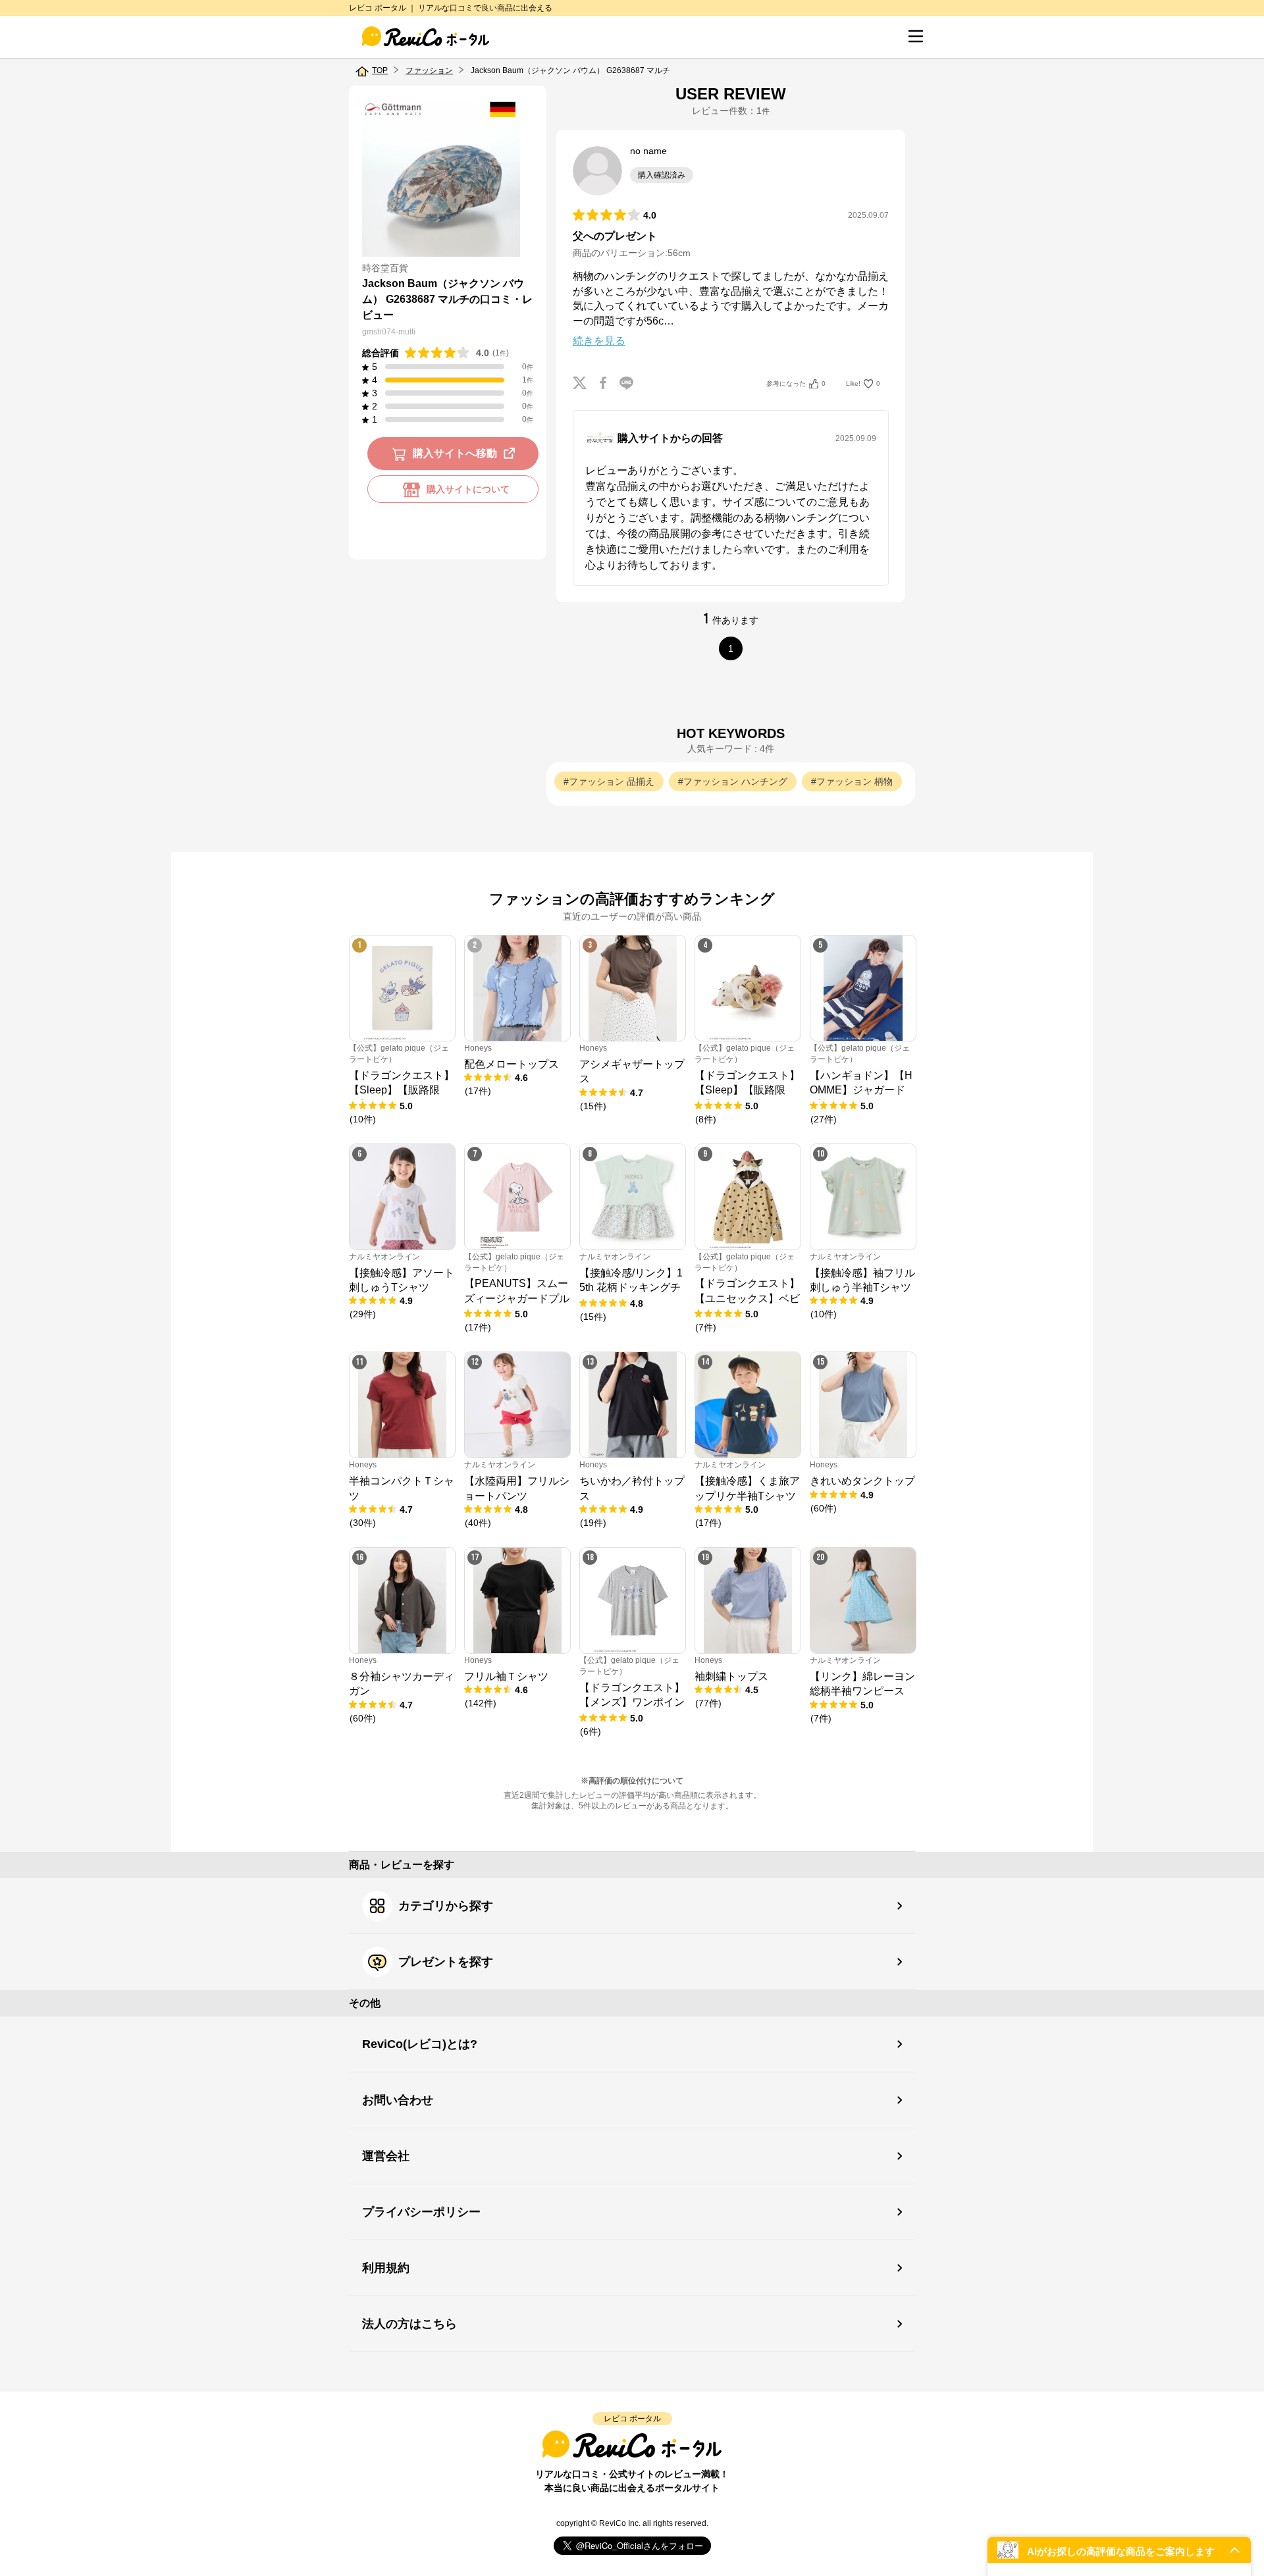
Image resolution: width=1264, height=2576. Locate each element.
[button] (1119, 2550)
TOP (380, 70)
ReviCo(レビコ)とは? (420, 2044)
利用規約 (386, 2268)
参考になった (796, 383)
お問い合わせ (398, 2100)
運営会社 (386, 2156)
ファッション (429, 70)
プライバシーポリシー (421, 2212)
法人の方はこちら (409, 2324)
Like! (863, 383)
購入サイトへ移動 (455, 454)
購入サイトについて (468, 490)
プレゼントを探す (446, 1962)
